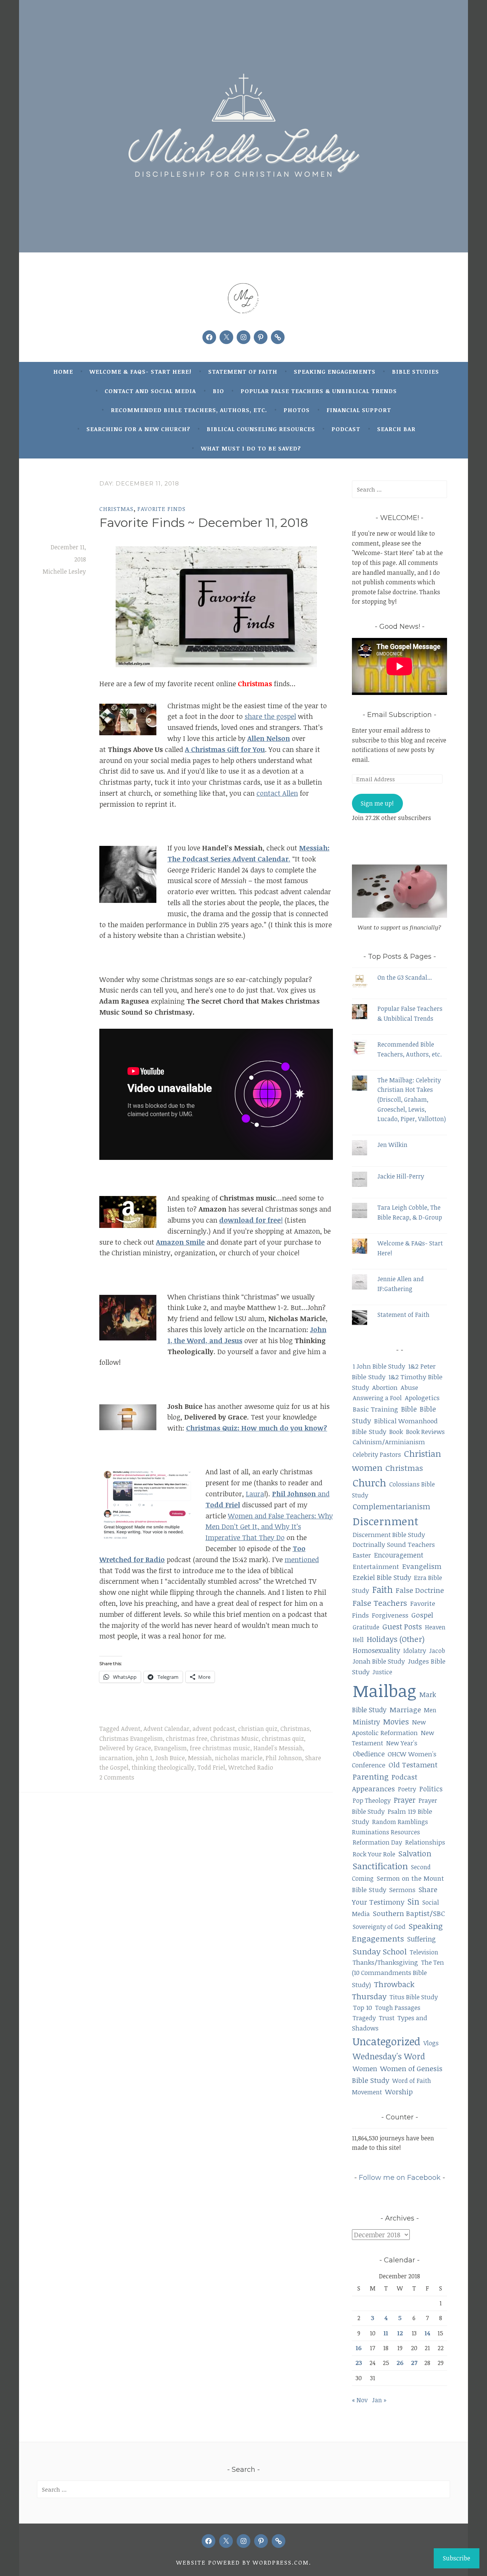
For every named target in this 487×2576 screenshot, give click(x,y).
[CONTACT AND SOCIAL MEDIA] (279, 2541)
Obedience (369, 1754)
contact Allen (277, 793)
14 (427, 2333)
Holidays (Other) (396, 1639)
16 (359, 2348)
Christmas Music (235, 1738)
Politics (431, 1789)
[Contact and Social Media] (278, 337)
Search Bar (396, 429)
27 (414, 2363)
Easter (362, 1555)
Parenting (371, 1777)
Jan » (379, 2400)
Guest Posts (402, 1627)
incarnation (116, 1758)
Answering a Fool (377, 1398)
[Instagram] (243, 337)
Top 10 (362, 2007)
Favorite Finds (162, 509)
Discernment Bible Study (389, 1535)
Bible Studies (415, 371)
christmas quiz (283, 1738)
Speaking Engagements (335, 371)
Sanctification (380, 1866)
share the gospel (270, 716)
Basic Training (375, 1409)
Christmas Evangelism (131, 1738)
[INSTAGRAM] (243, 2541)
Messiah (200, 1758)
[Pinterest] (261, 337)
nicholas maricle (239, 1758)
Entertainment (376, 1566)
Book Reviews (425, 1432)
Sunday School (380, 1951)
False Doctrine (420, 1590)
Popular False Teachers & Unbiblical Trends (319, 391)
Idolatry (415, 1650)
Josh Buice (170, 1758)
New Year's (402, 1743)
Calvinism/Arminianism (389, 1442)
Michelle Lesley (64, 571)
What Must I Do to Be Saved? (251, 448)
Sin (413, 1901)
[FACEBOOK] (208, 2541)
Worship (399, 2091)
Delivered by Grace (125, 1748)
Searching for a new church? (138, 429)
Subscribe (457, 2558)
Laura (255, 1494)
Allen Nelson (269, 738)
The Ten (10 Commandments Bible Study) (398, 1973)
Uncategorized (387, 2041)
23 (359, 2363)
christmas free (187, 1738)
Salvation (415, 1853)
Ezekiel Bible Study (382, 1577)
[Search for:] (399, 489)
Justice (382, 1672)
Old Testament (413, 1765)
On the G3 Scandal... (405, 977)
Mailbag (384, 1691)
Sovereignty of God (379, 1927)
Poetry (407, 1789)
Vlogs (431, 2043)
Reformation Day (377, 1842)
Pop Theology (372, 1800)
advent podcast (214, 1729)
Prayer (405, 1800)
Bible (409, 1409)
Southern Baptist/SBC (409, 1913)
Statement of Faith (243, 371)
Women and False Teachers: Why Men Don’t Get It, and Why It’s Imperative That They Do (269, 1527)
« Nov (360, 2400)
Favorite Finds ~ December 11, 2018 (204, 523)
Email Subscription (399, 715)
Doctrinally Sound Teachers (394, 1544)
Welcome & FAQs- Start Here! (140, 371)
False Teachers (380, 1603)
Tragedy (364, 2018)
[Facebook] (209, 337)
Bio (218, 391)
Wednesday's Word (389, 2056)
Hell (358, 1640)
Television (424, 1952)
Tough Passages (398, 2008)
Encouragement (399, 1555)
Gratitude (366, 1627)
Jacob (437, 1651)
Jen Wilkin (392, 1145)
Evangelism (170, 1748)
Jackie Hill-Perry (401, 1176)
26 (400, 2363)
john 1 (144, 1758)
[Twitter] (226, 337)
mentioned (302, 1559)
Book (396, 1432)
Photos (297, 410)
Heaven (435, 1627)
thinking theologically (163, 1767)
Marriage (405, 1709)
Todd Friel (211, 1767)
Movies (396, 1721)
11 (386, 2333)
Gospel (422, 1615)
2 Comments (117, 1777)
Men (430, 1710)
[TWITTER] (226, 2541)
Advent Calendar (166, 1729)
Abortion (385, 1387)
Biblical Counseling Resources (261, 429)
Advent (131, 1729)
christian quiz (258, 1729)
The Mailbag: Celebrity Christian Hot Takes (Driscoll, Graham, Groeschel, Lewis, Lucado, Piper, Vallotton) (412, 1099)
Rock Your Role (374, 1854)
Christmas (116, 509)
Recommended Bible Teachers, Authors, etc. (189, 410)
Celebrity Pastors (377, 1454)
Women (365, 2068)
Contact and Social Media (150, 391)
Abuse (409, 1388)
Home (63, 371)
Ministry (366, 1722)
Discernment (386, 1521)
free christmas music (220, 1748)
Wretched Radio (251, 1767)
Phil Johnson (284, 1758)
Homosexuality (376, 1650)
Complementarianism (392, 1506)
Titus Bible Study (414, 1997)
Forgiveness (390, 1615)
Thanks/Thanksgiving (385, 1962)
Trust (387, 2018)
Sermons (402, 1890)
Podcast (346, 429)
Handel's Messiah (278, 1748)
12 (400, 2333)
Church (369, 1483)
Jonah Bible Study (379, 1661)
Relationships (425, 1842)
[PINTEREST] (261, 2541)
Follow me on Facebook (400, 2178)
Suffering (421, 1939)
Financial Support (359, 410)
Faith (382, 1589)
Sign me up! (377, 803)
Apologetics (422, 1397)
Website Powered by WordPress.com (243, 2562)
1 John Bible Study (379, 1366)
